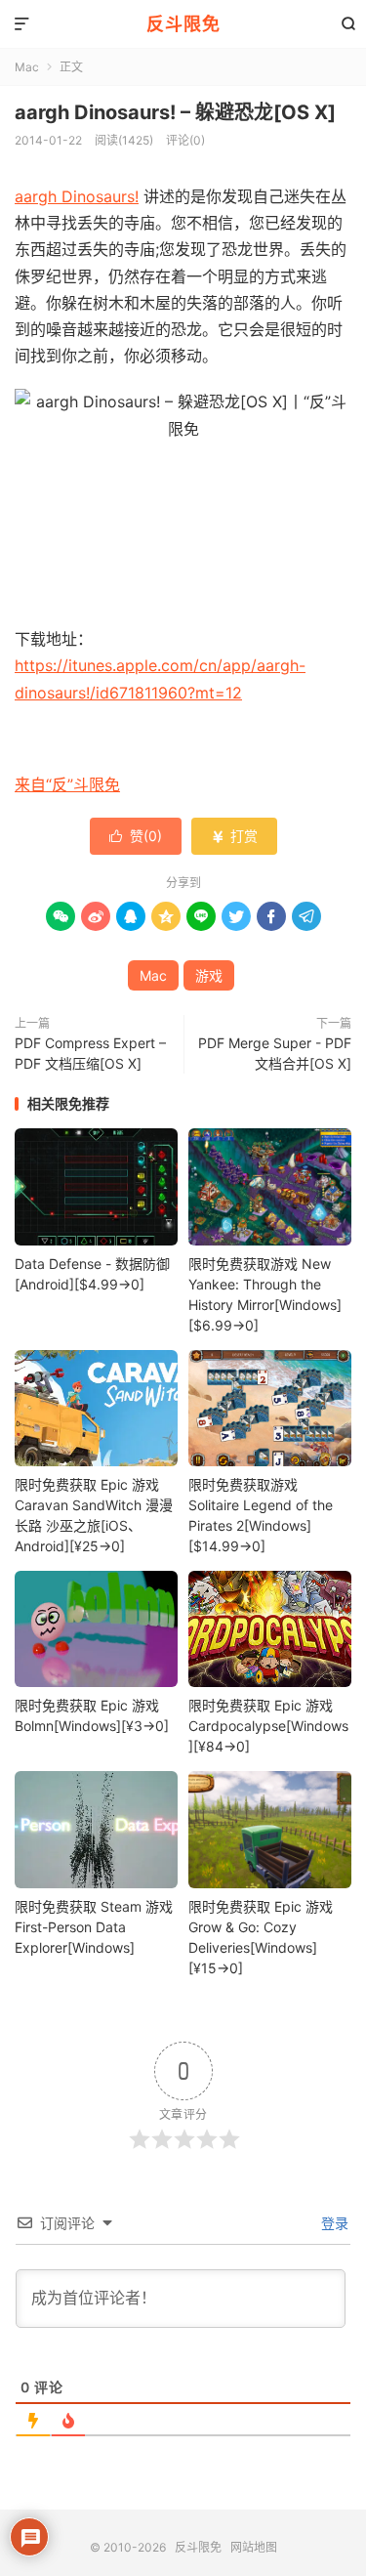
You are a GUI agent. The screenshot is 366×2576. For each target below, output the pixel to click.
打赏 (234, 836)
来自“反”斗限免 (67, 784)
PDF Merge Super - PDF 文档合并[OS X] (275, 1053)
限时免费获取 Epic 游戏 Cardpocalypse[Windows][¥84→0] (268, 1726)
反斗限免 (183, 24)
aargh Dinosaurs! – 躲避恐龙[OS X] (175, 112)
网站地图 (254, 2547)
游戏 (209, 975)
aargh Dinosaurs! (77, 196)
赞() (136, 836)
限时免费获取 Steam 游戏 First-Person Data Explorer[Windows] (94, 1927)
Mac (27, 67)
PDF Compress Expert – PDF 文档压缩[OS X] (90, 1053)
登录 (333, 2223)
